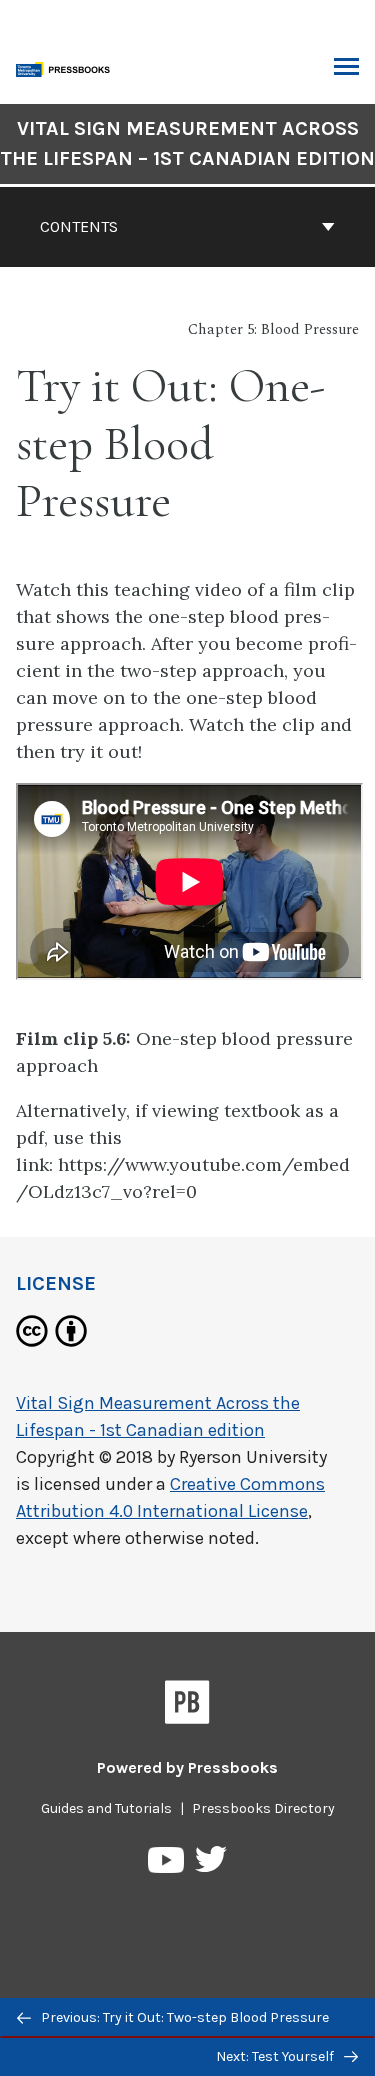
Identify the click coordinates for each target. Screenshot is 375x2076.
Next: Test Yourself (276, 2056)
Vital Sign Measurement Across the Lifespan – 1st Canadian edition (187, 143)
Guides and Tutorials (106, 1808)
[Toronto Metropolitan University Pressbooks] (67, 67)
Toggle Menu (346, 68)
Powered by (187, 1767)
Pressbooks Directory (263, 1808)
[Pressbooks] (187, 1706)
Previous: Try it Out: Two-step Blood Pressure (183, 2017)
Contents (79, 226)
